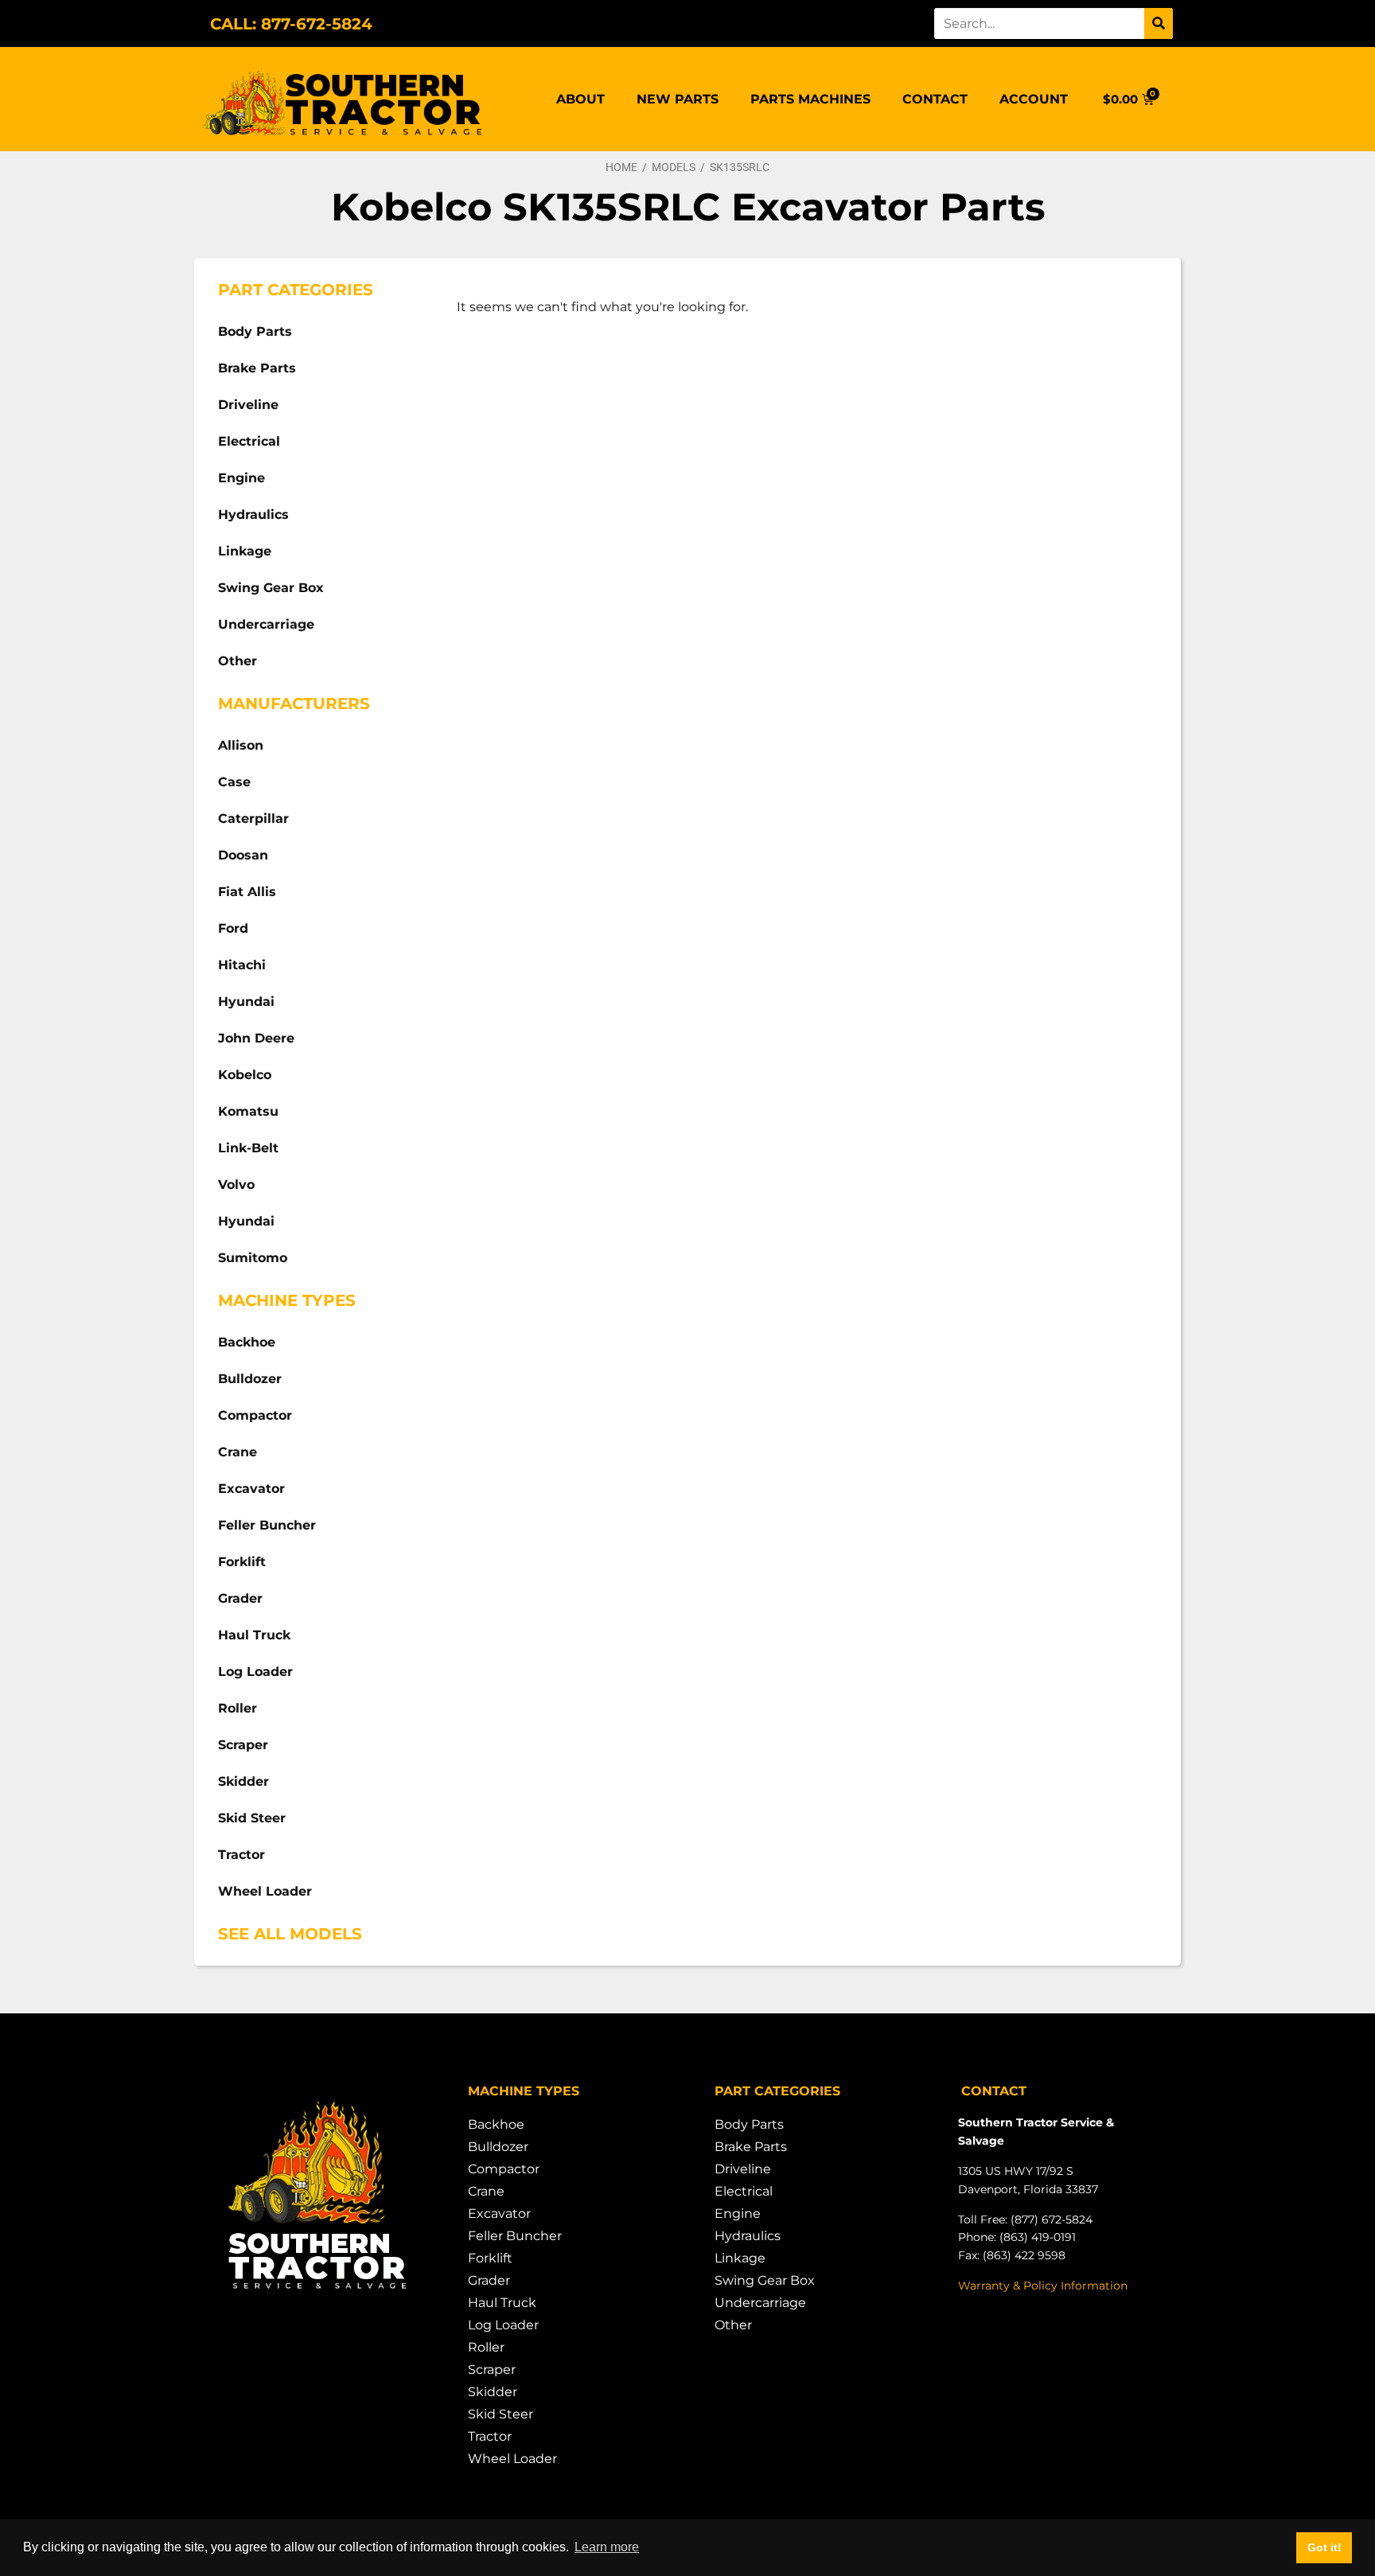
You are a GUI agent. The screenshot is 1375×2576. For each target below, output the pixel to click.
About (580, 99)
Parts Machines (810, 99)
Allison (241, 745)
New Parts (678, 99)
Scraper (243, 1745)
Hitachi (242, 965)
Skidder (243, 1781)
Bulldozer (250, 1379)
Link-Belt (248, 1148)
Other (238, 661)
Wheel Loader (265, 1891)
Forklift (242, 1562)
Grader (240, 1598)
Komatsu (248, 1111)
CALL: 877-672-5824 (291, 24)
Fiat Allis (247, 892)
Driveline (248, 405)
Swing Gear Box (271, 588)
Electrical (249, 441)
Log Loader (255, 1672)
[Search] (1159, 23)
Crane (238, 1452)
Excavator (251, 1489)
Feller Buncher (267, 1525)
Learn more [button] (607, 2547)
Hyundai (246, 1002)
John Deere (256, 1038)
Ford (233, 928)
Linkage (245, 551)
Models (674, 167)
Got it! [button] (1324, 2547)
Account (1034, 99)
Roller (238, 1708)
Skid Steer (252, 1818)
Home (621, 167)
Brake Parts (257, 368)
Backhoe (247, 1342)
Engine (242, 478)
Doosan (243, 855)
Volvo (236, 1185)
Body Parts (255, 331)
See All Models (290, 1934)
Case (234, 782)
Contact (935, 99)
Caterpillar (253, 818)
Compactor (255, 1415)
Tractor (242, 1855)
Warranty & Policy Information (1043, 2286)
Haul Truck (254, 1635)
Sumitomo (253, 1258)
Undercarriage (266, 624)
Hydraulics (253, 514)
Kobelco (245, 1075)
